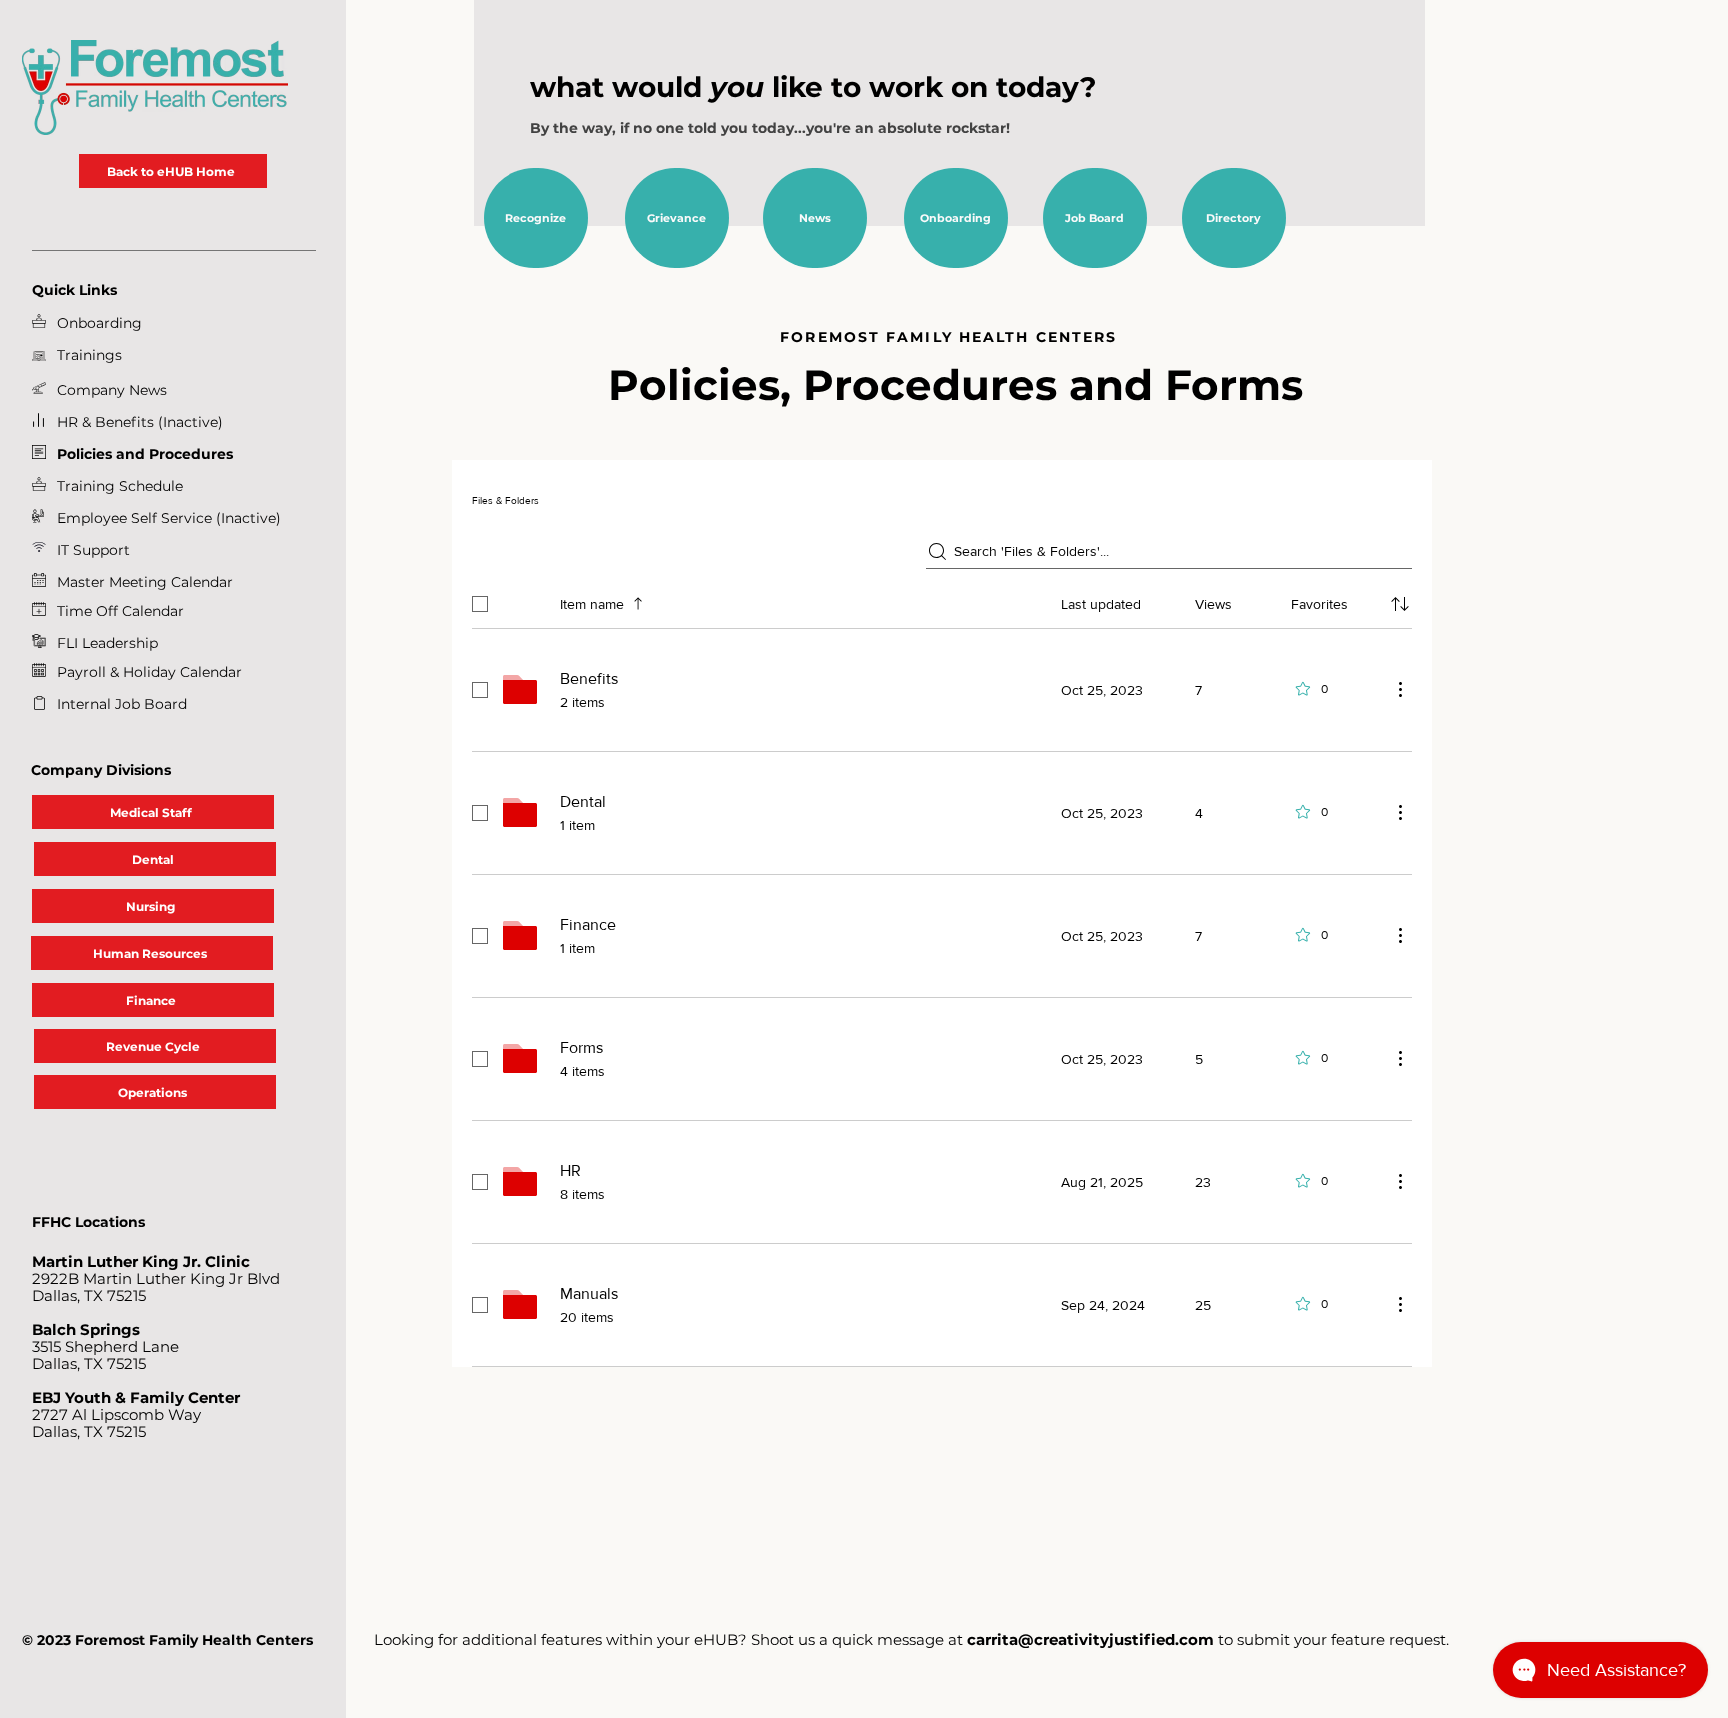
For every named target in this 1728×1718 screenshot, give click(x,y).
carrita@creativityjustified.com (1090, 1639)
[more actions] (1400, 689)
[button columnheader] (1400, 604)
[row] (942, 600)
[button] (93, 550)
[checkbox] (480, 604)
